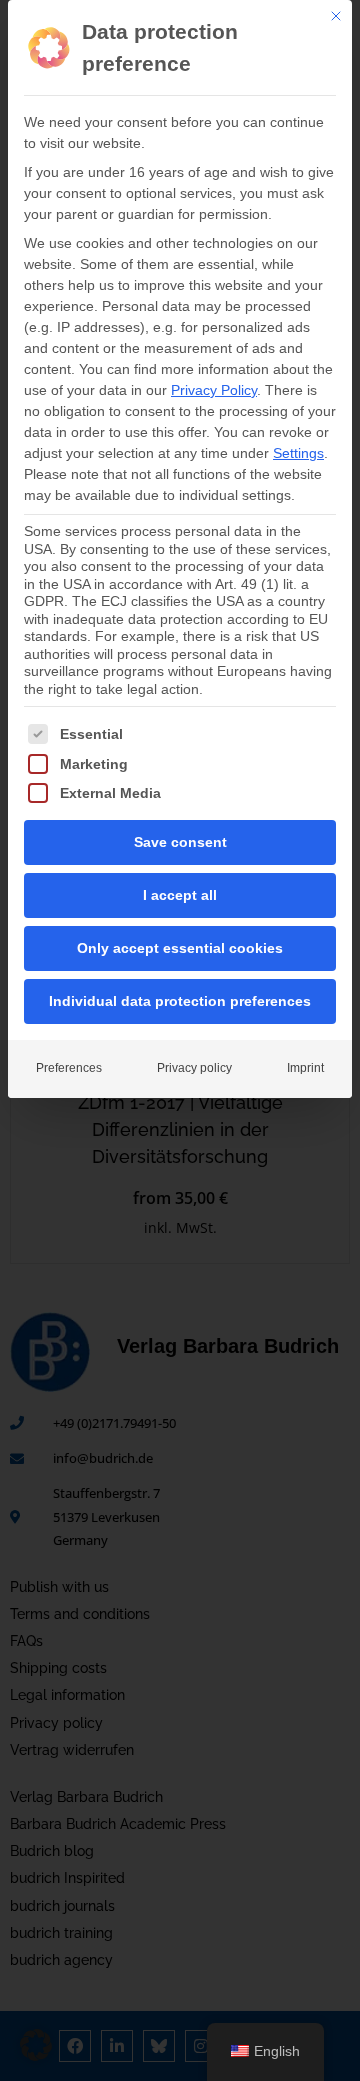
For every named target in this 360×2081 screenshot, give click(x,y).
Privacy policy (194, 1068)
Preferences (69, 1068)
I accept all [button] (180, 895)
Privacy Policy (214, 390)
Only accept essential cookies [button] (180, 948)
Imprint (305, 1068)
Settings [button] (298, 453)
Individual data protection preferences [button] (180, 1001)
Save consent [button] (180, 842)
